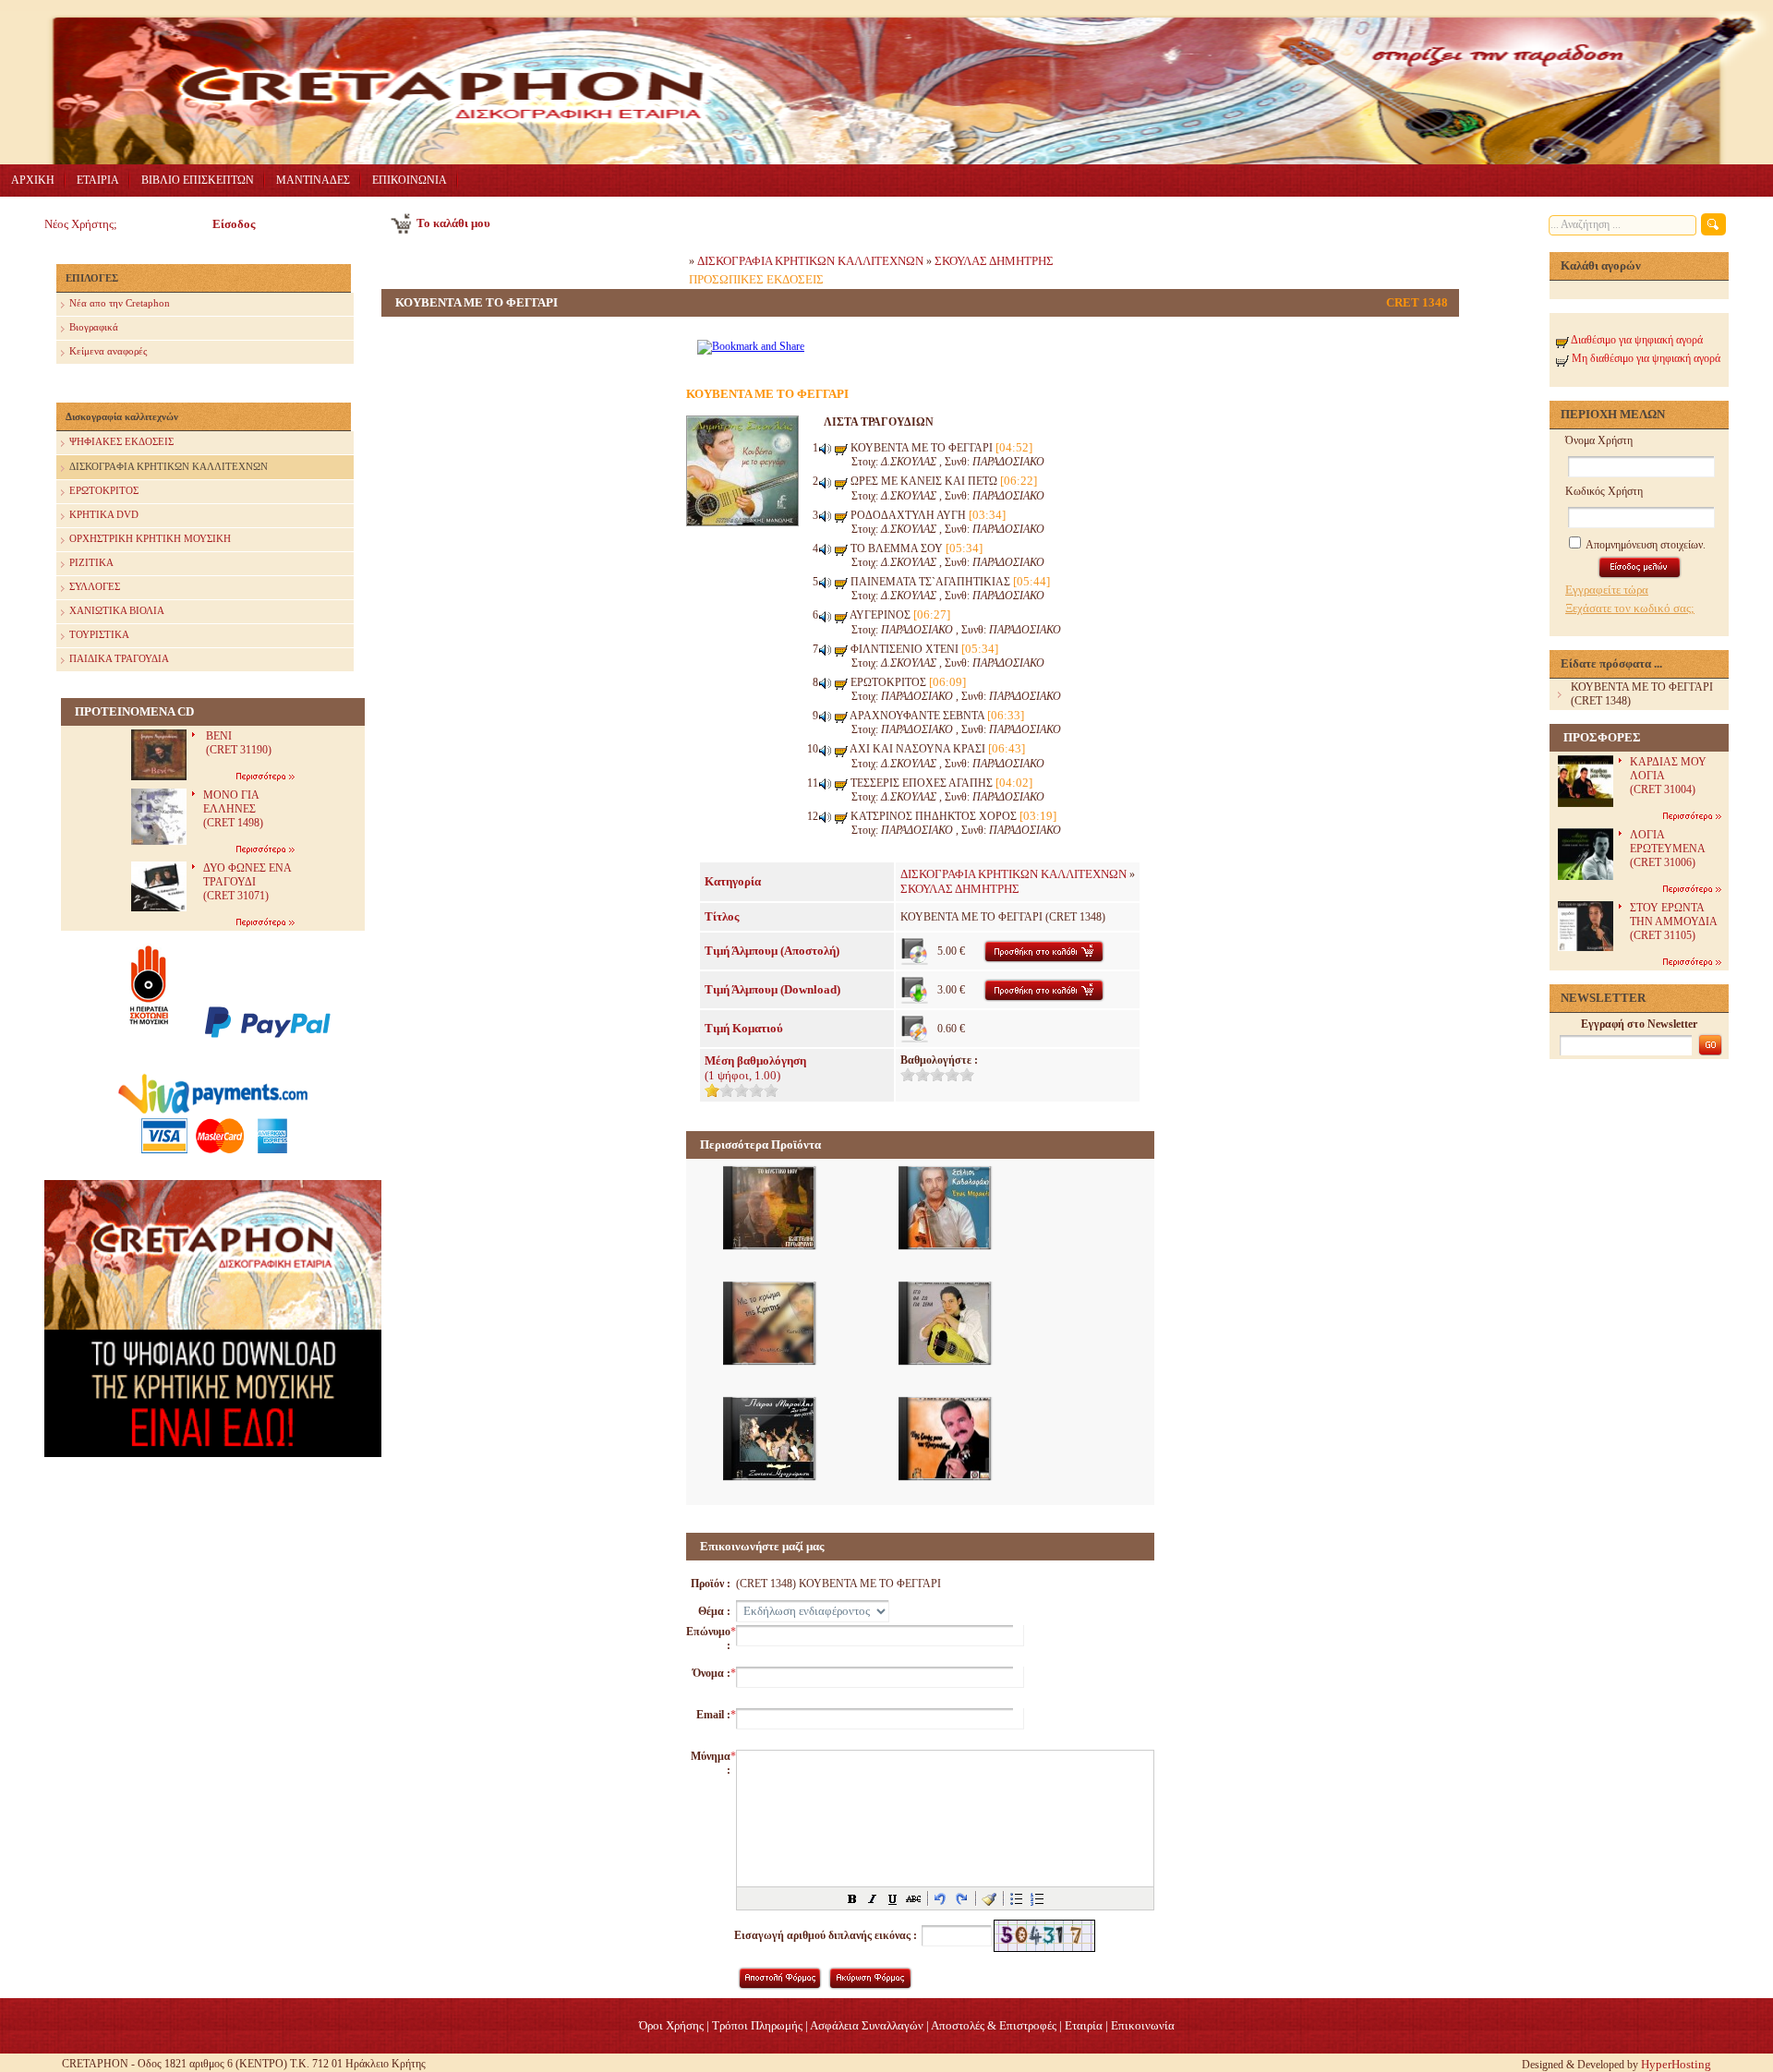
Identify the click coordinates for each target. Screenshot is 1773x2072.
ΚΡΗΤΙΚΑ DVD (104, 514)
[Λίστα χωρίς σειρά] (1017, 1898)
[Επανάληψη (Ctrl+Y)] (961, 1898)
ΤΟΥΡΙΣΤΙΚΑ (99, 634)
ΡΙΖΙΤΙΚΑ (91, 562)
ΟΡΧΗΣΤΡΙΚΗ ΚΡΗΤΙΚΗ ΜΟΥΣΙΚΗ (150, 538)
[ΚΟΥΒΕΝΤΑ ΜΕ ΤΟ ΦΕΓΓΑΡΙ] (742, 522)
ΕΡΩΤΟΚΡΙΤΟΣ (104, 490)
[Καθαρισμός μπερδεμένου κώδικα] (989, 1898)
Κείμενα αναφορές (108, 351)
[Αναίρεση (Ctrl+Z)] (941, 1898)
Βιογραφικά (94, 327)
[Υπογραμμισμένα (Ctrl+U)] (893, 1898)
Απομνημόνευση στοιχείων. (1645, 545)
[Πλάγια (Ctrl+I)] (873, 1898)
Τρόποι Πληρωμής (757, 2025)
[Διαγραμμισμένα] (913, 1898)
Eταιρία (1084, 2025)
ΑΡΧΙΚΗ (33, 180)
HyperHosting (1676, 2064)
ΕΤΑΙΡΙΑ (98, 180)
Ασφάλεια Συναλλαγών (867, 2025)
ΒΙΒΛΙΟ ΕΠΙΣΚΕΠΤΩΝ (198, 180)
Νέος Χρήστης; (81, 224)
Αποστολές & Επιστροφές (994, 2025)
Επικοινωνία (1143, 2025)
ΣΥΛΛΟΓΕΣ (95, 586)
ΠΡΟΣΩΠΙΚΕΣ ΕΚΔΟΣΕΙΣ (756, 279)
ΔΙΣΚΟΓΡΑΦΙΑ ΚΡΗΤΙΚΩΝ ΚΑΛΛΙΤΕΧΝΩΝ (169, 466)
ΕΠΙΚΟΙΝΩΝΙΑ (410, 180)
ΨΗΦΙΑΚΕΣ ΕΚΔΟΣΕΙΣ (121, 441)
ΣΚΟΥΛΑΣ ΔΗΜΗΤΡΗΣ (994, 261)
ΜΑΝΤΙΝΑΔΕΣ (313, 180)
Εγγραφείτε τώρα (1607, 590)
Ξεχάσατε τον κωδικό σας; (1630, 608)
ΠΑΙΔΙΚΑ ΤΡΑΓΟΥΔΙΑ (119, 658)
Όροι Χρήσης (671, 2025)
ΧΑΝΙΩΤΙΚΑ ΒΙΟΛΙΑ (117, 610)
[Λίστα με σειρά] (1037, 1898)
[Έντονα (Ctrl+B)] (852, 1898)
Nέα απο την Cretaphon (120, 303)
